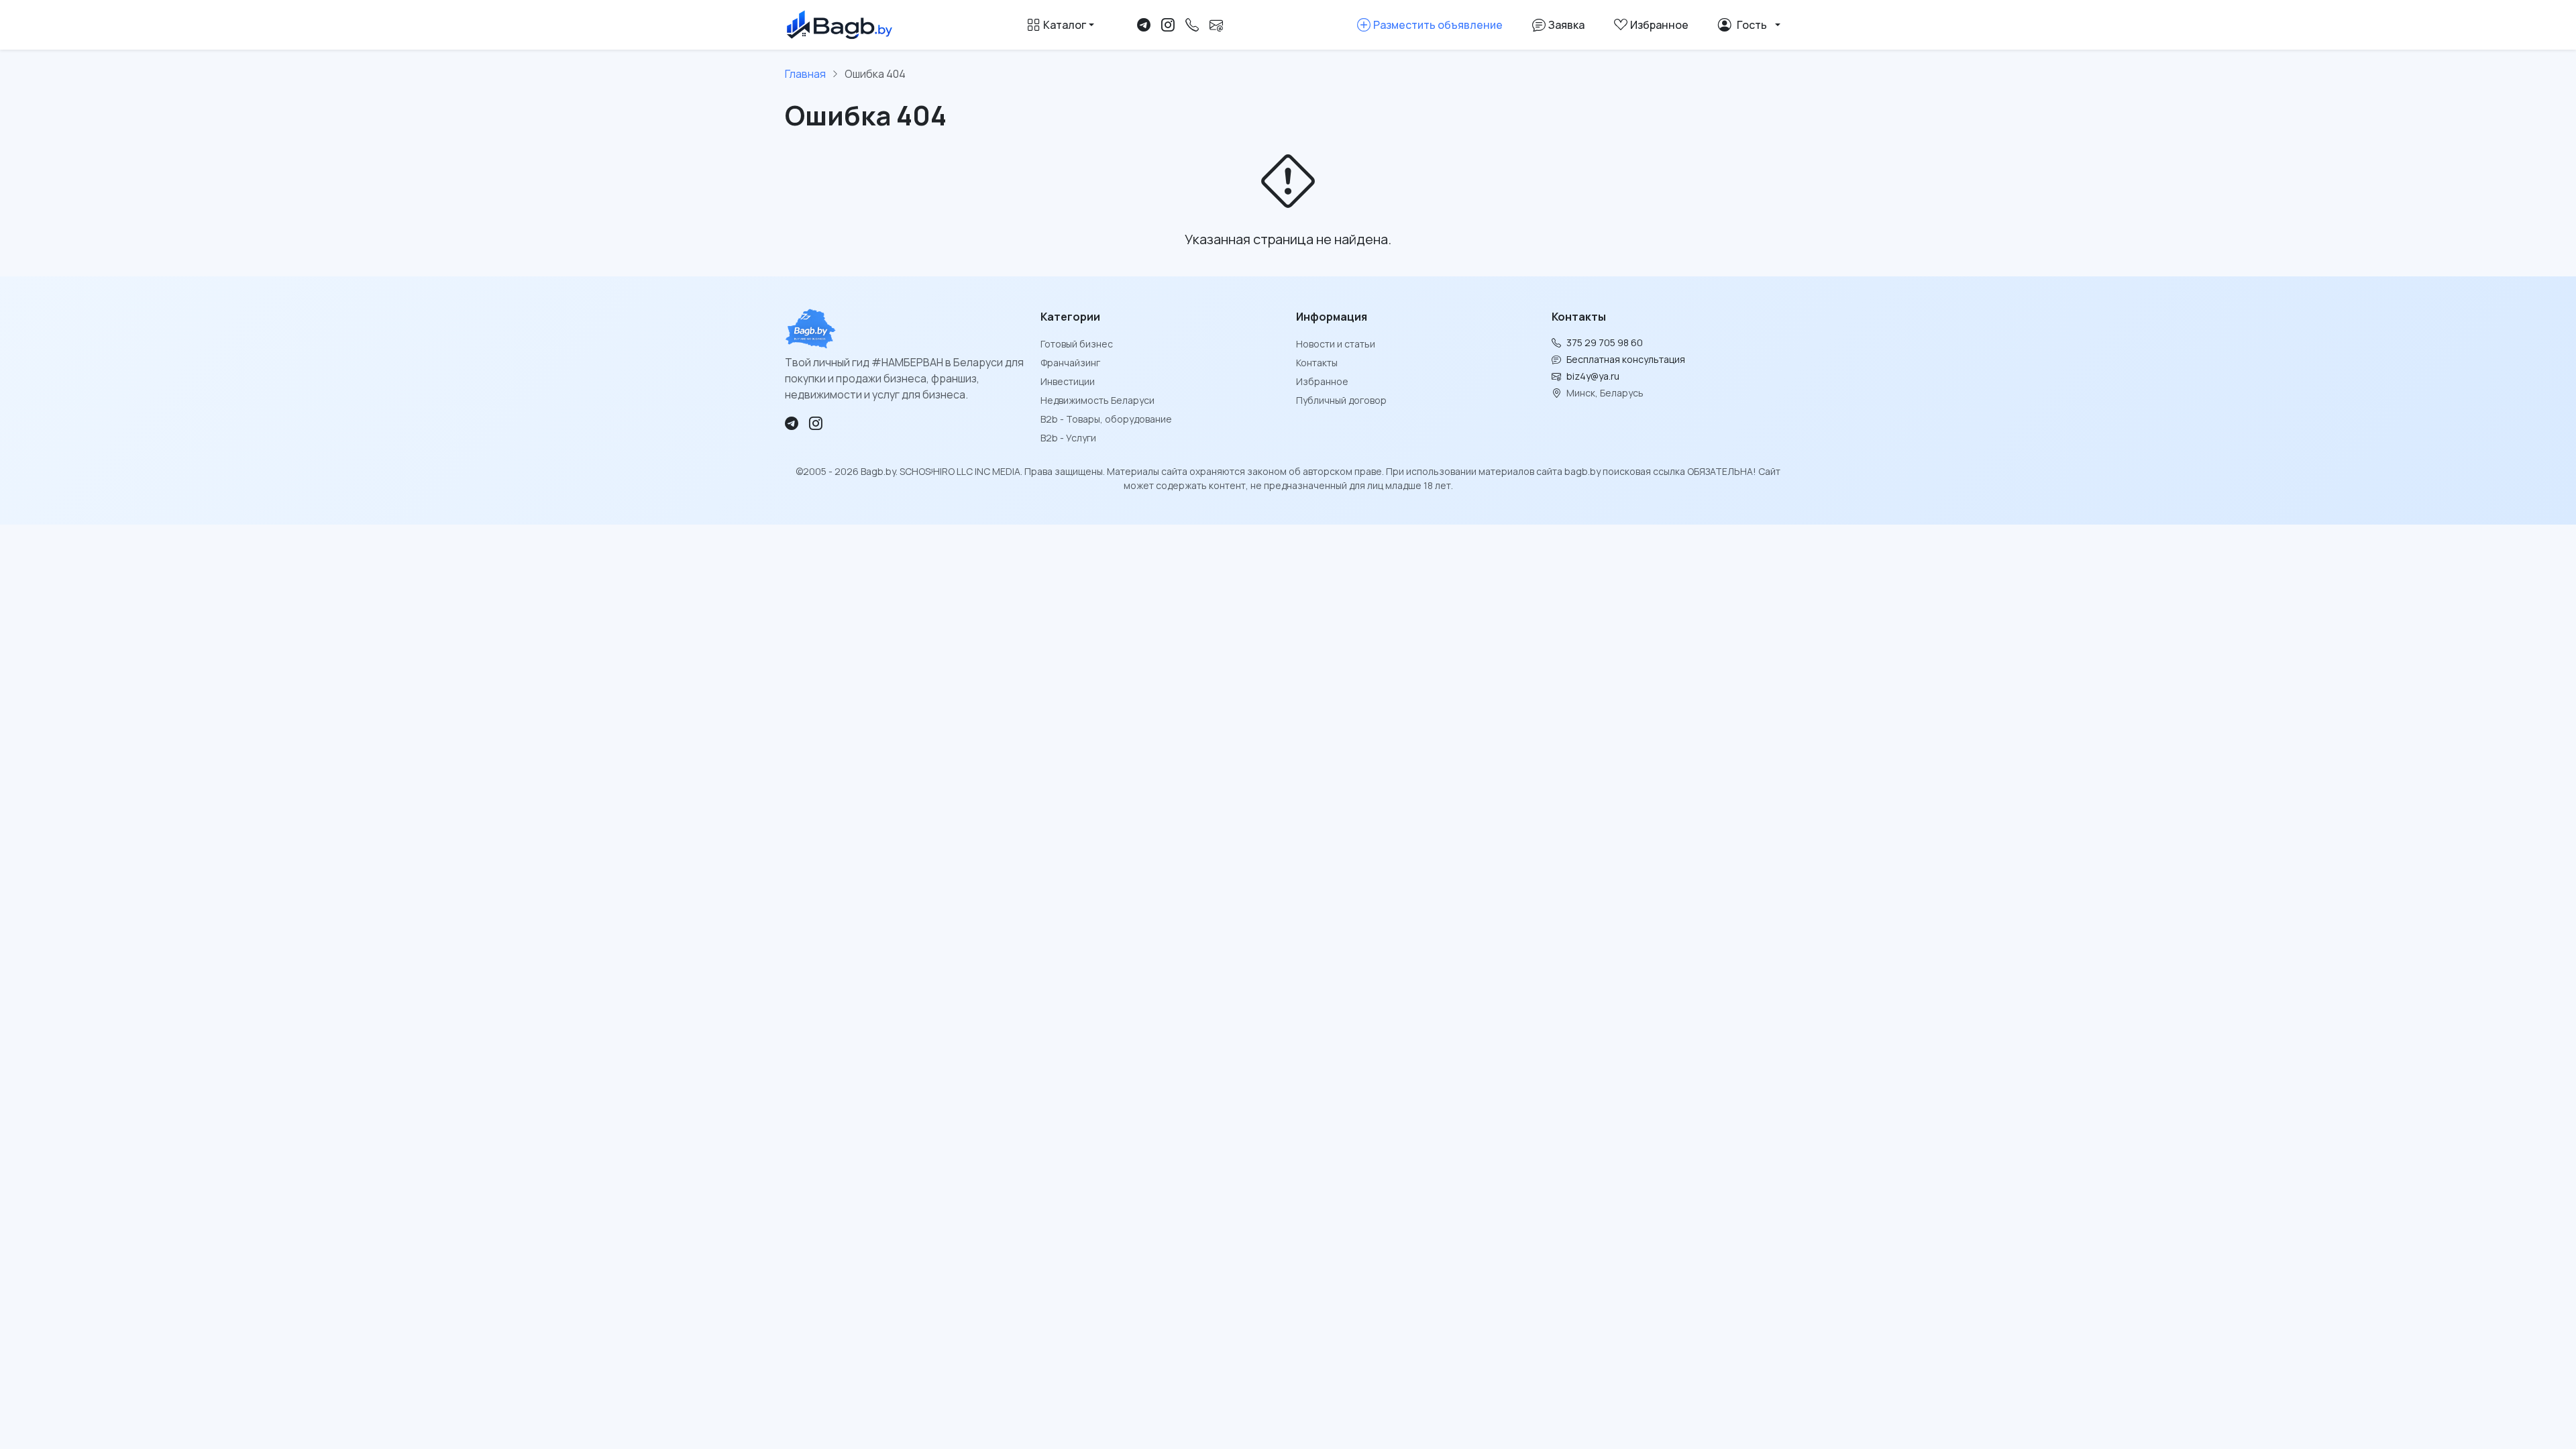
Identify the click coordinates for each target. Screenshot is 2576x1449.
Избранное (1322, 381)
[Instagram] (1168, 25)
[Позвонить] (1192, 25)
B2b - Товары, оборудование (1106, 419)
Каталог (1065, 25)
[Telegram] (1144, 25)
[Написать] (1216, 25)
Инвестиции (1068, 381)
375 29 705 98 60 (1605, 342)
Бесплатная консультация (1626, 359)
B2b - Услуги (1068, 438)
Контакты (1317, 363)
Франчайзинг (1070, 363)
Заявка (1566, 25)
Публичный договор (1341, 400)
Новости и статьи (1336, 344)
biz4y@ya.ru (1593, 376)
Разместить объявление (1438, 25)
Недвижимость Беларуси (1097, 400)
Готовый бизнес (1077, 344)
